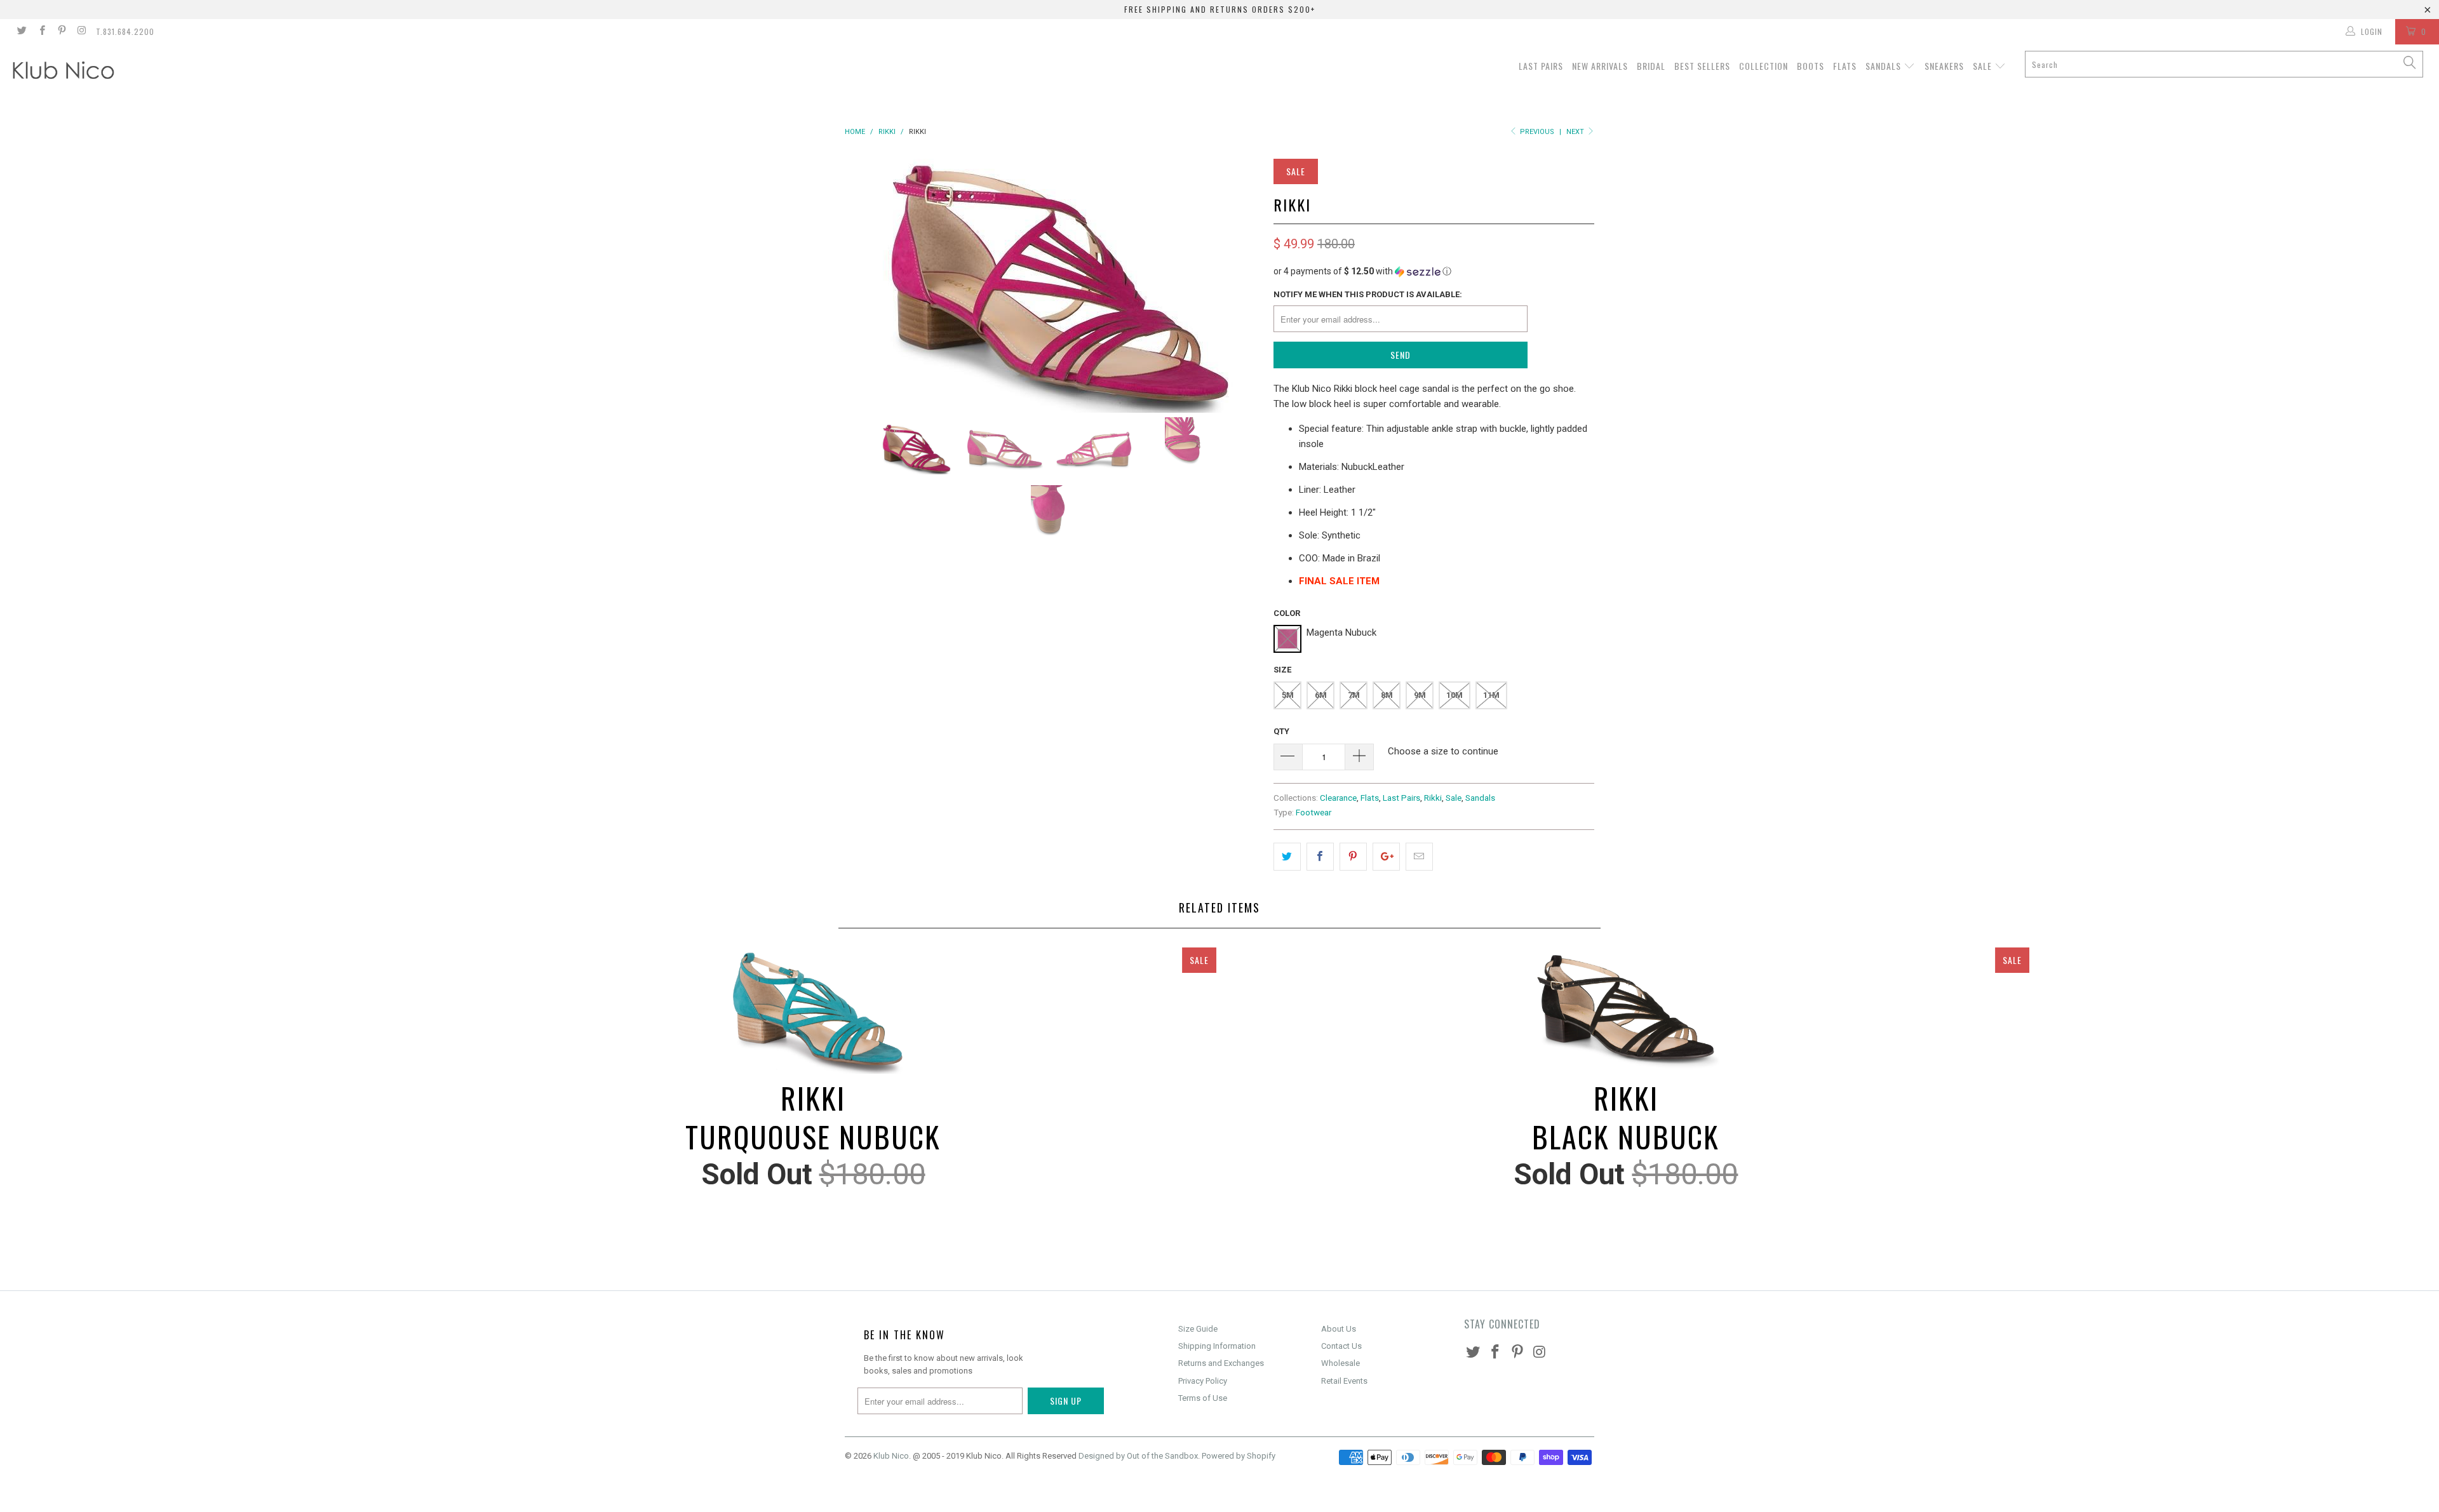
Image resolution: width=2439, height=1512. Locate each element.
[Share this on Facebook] (1320, 857)
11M (1491, 695)
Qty (1281, 731)
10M (1455, 695)
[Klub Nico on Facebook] (41, 32)
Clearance (1338, 798)
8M (1387, 695)
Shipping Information (1217, 1346)
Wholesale (1340, 1363)
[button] (1434, 271)
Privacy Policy (1203, 1381)
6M (1321, 695)
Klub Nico (891, 1456)
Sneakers (1944, 66)
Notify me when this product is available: (1368, 294)
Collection (1764, 66)
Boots (1811, 66)
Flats (1845, 66)
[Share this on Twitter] (1287, 857)
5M (1288, 695)
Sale (1984, 66)
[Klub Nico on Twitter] (21, 32)
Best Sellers (1702, 66)
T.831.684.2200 (125, 31)
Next (1576, 132)
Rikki (1433, 798)
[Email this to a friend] (1419, 857)
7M (1354, 695)
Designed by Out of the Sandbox (1138, 1456)
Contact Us (1341, 1346)
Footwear (1314, 812)
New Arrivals (1600, 66)
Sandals (1885, 66)
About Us (1339, 1329)
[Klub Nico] (201, 72)
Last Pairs (1541, 66)
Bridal (1651, 66)
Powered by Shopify (1239, 1456)
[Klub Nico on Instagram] (81, 32)
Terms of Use (1203, 1398)
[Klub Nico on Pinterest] (61, 32)
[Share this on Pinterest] (1353, 857)
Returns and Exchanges (1221, 1363)
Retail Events (1344, 1381)
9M (1420, 695)
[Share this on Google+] (1386, 857)
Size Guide (1198, 1329)
